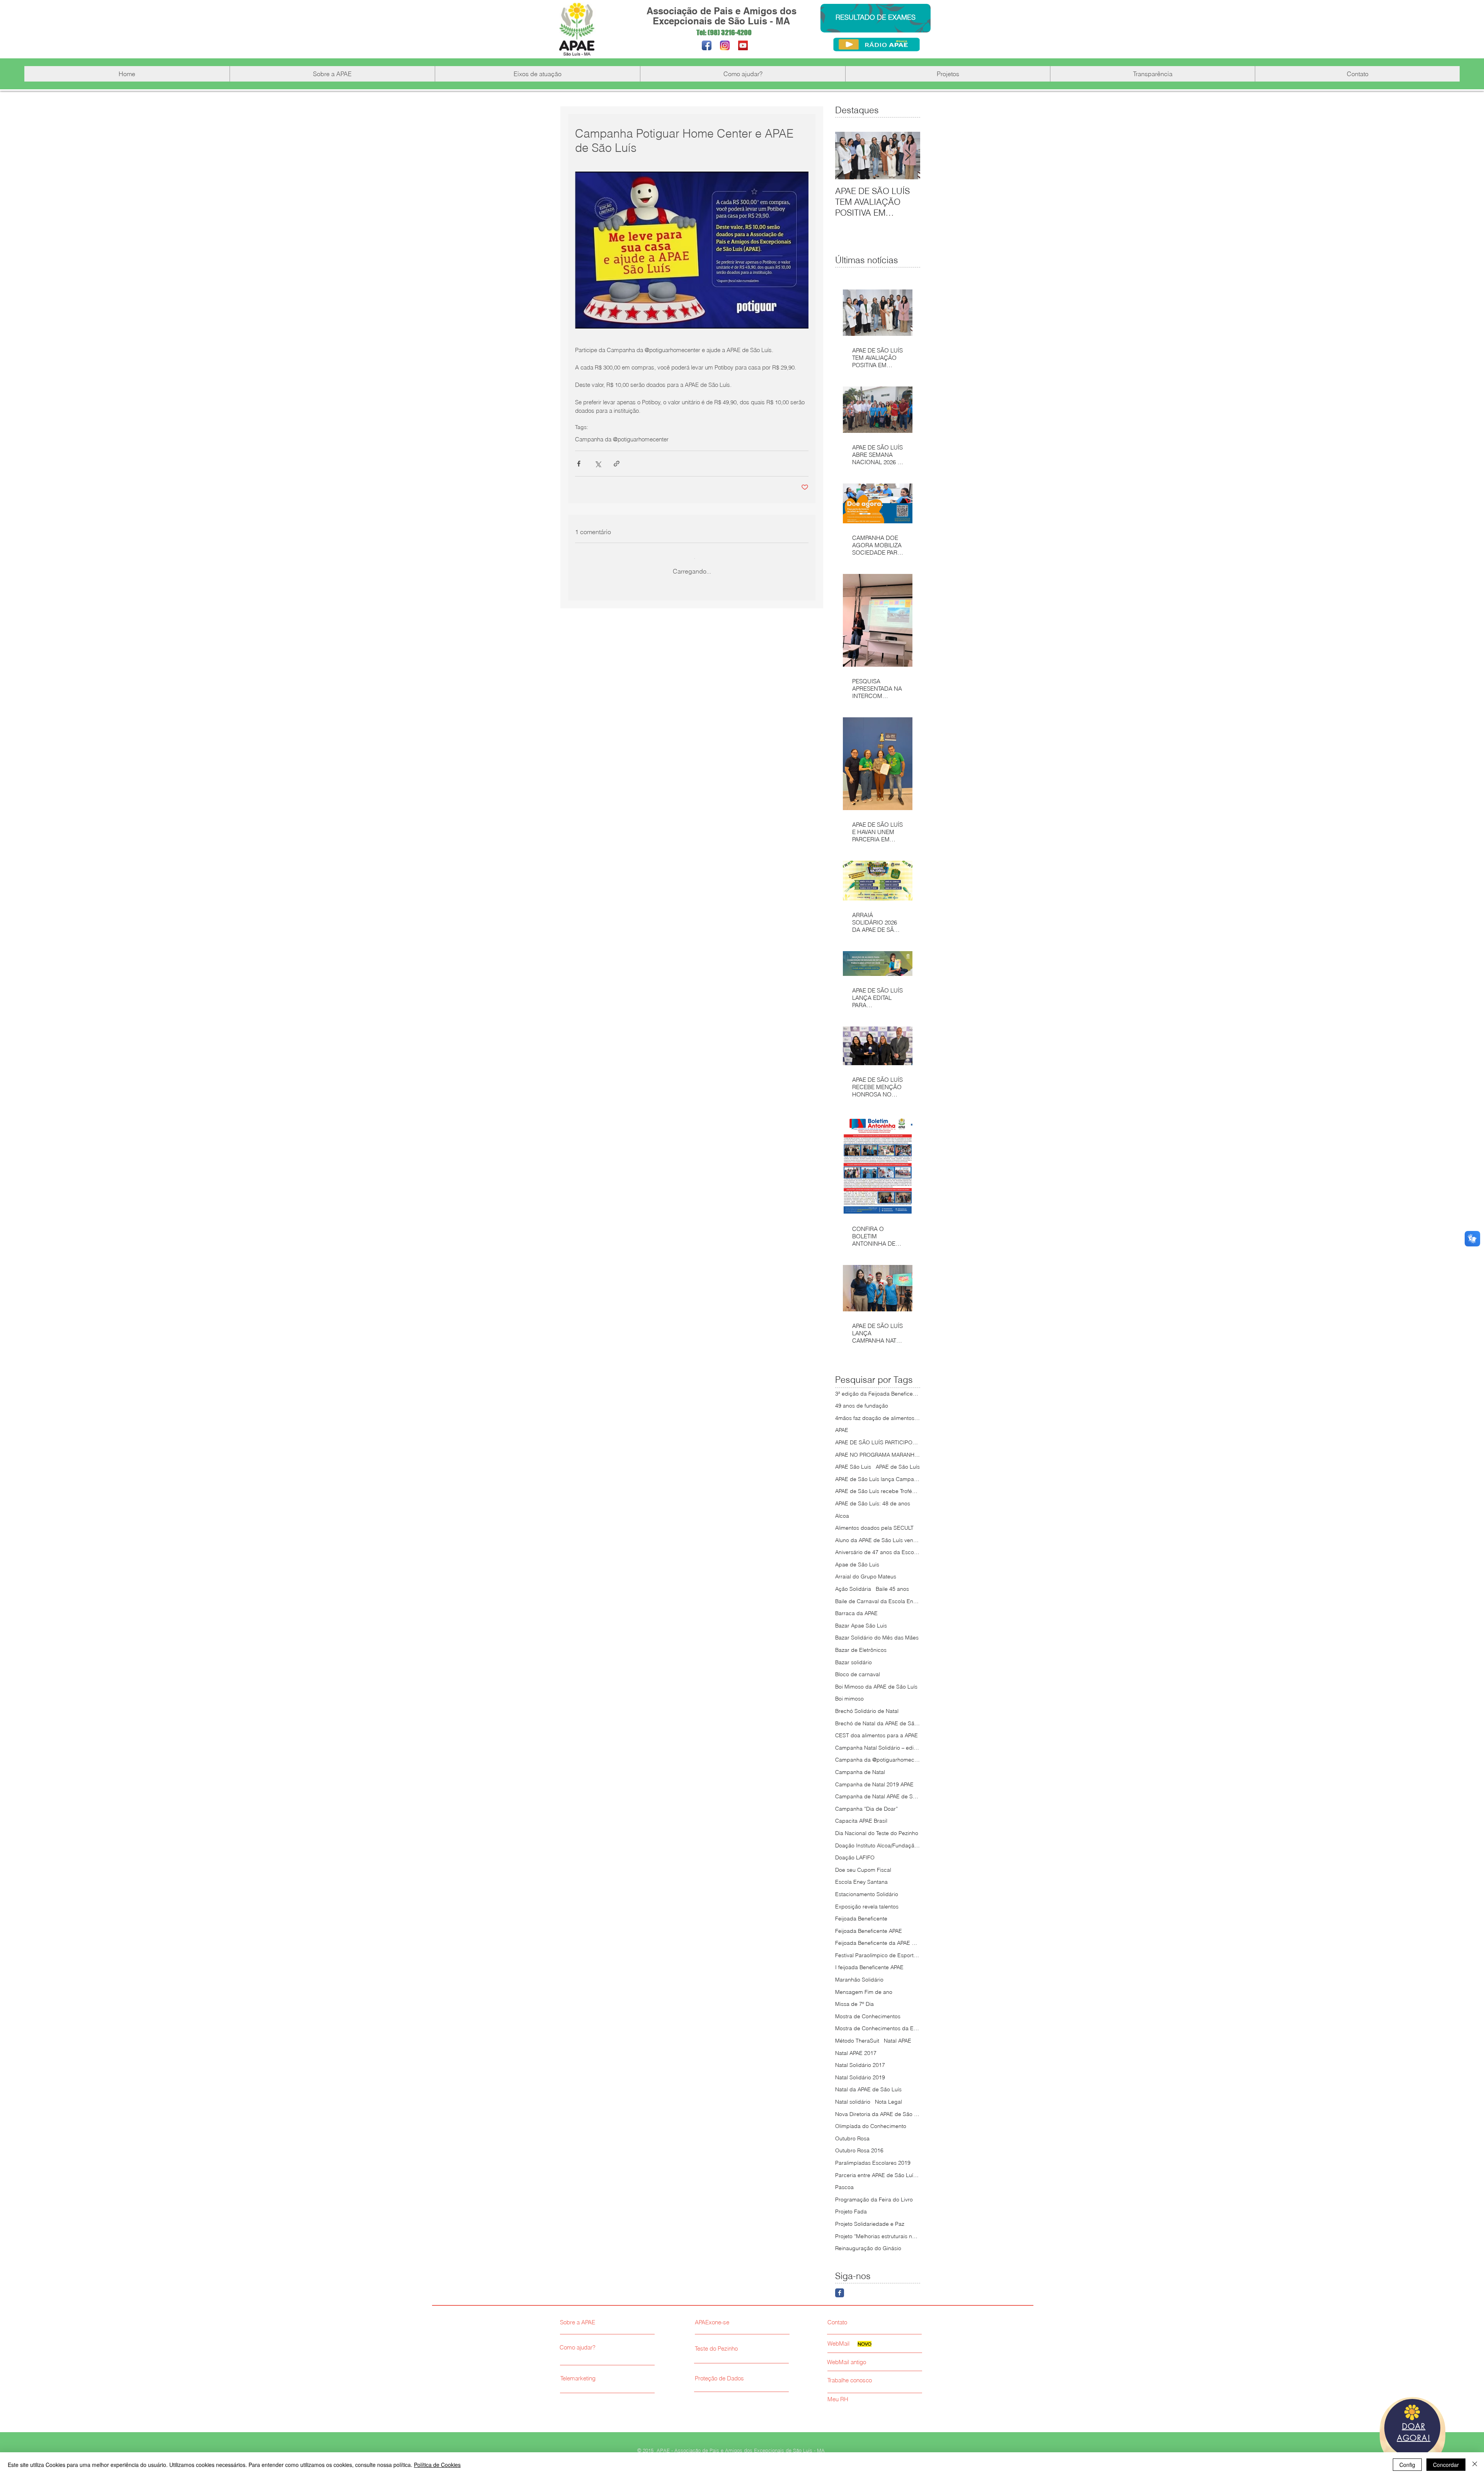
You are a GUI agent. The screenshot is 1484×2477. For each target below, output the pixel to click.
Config (1407, 2465)
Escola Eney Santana (861, 1882)
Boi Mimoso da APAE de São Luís (876, 1687)
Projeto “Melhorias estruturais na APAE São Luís (878, 2236)
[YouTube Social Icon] (743, 45)
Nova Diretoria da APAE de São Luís (878, 2114)
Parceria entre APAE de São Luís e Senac (878, 2175)
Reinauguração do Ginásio (868, 2248)
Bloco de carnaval (858, 1674)
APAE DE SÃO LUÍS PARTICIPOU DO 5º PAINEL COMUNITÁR (878, 1442)
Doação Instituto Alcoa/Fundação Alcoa (878, 1845)
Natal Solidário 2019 (860, 2077)
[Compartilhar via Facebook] (579, 464)
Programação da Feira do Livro (874, 2200)
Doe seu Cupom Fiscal (863, 1870)
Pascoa (844, 2187)
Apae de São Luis (857, 1565)
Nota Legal (888, 2102)
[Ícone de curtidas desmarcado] (599, 765)
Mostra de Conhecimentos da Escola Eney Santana (878, 2028)
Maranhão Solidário (859, 1980)
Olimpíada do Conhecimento (871, 2126)
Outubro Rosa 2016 (859, 2150)
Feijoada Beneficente (861, 1919)
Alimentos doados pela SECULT (874, 1528)
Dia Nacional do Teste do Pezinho (877, 1833)
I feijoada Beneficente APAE (869, 1967)
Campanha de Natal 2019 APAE (874, 1784)
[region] (1413, 2433)
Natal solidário (853, 2102)
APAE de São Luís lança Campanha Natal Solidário (878, 1479)
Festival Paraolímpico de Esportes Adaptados (878, 1955)
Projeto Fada (851, 2211)
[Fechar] (1475, 2465)
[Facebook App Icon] (707, 45)
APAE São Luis (853, 1467)
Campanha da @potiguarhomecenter (622, 439)
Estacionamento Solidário (867, 1894)
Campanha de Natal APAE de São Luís (878, 1796)
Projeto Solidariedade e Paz (870, 2224)
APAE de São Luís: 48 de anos (873, 1503)
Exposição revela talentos (867, 1907)
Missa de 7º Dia (854, 2004)
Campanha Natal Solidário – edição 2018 (878, 1748)
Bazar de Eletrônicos (861, 1650)
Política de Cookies (437, 2465)
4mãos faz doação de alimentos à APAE (878, 1418)
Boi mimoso (849, 1699)
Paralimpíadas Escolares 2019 (873, 2163)
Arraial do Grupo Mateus (866, 1576)
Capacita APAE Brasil (861, 1821)
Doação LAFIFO (855, 1857)
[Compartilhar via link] (617, 464)
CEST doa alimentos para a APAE (876, 1735)
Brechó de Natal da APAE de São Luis (878, 1723)
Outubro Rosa (852, 2138)
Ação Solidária (853, 1589)
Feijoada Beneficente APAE (869, 1931)
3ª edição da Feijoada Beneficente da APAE (878, 1394)
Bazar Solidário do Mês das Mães (877, 1638)
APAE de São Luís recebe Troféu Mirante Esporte (878, 1491)
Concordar (1446, 2465)
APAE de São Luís (898, 1467)
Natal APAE (898, 2041)
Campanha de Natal (860, 1772)
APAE (842, 1430)
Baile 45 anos (892, 1589)
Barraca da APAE (856, 1613)
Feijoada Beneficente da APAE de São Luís (878, 1943)
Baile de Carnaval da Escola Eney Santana (878, 1601)
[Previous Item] (848, 156)
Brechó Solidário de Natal (867, 1711)
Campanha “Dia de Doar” (866, 1809)
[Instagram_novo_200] (725, 45)
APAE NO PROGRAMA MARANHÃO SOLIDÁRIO (878, 1455)
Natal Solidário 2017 (860, 2065)
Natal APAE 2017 (856, 2053)
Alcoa (842, 1516)
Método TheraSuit (857, 2041)
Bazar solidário (853, 1662)
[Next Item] (908, 156)
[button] (332, 74)
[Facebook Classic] (840, 2293)
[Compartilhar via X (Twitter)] (598, 464)
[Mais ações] (804, 611)
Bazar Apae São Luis (861, 1626)
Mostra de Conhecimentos (868, 2016)
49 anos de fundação (862, 1406)
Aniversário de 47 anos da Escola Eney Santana (878, 1552)
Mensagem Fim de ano (864, 1992)
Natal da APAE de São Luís (868, 2089)
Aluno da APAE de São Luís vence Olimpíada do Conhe (878, 1540)
